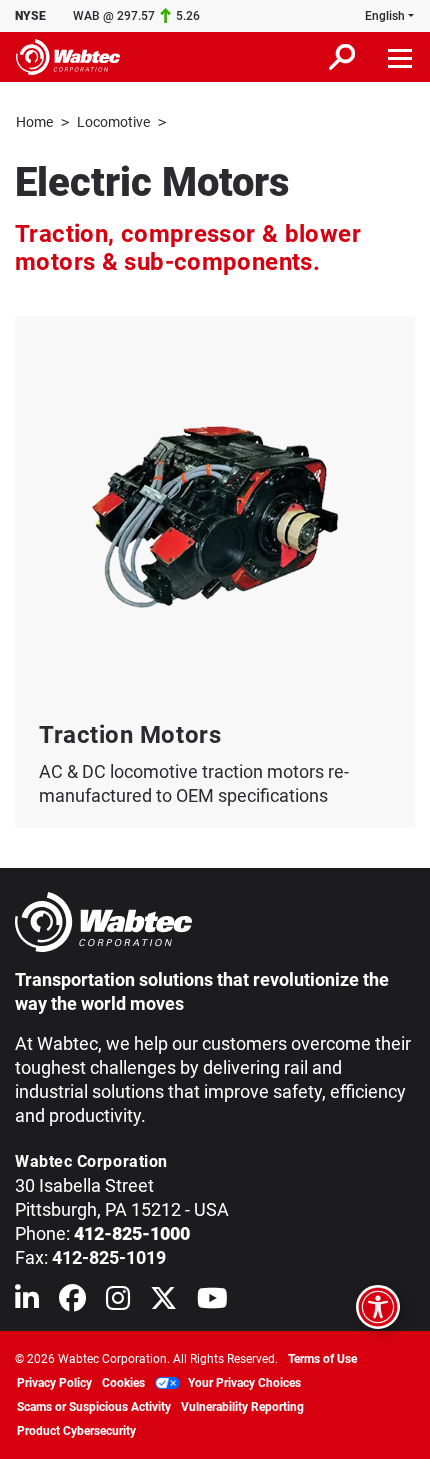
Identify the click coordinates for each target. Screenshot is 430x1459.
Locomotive (113, 122)
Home (34, 122)
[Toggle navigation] (401, 57)
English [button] (385, 16)
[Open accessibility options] (378, 1307)
